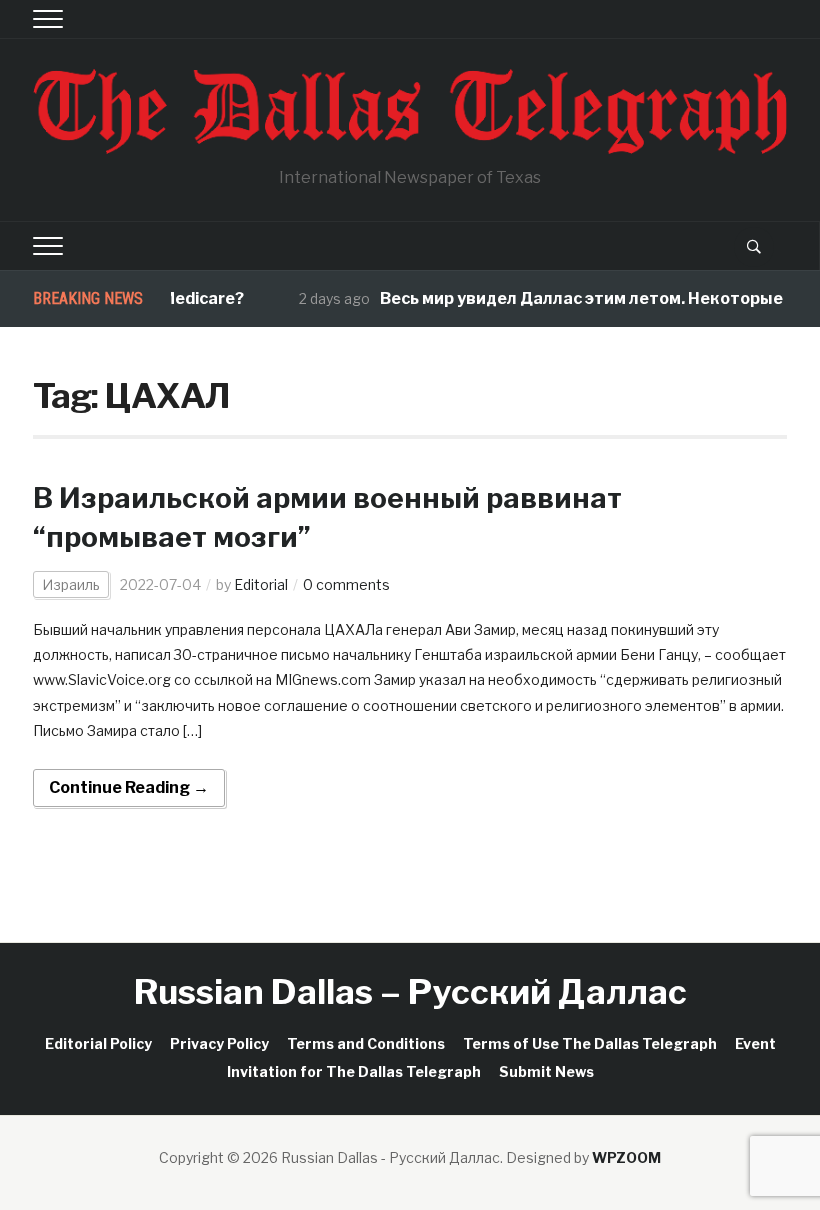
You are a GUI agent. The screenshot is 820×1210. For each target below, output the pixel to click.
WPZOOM (626, 1157)
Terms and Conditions (366, 1043)
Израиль (71, 584)
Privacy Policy (219, 1043)
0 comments (346, 584)
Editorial (261, 584)
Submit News (546, 1071)
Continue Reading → (129, 787)
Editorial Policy (98, 1043)
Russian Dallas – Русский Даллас (410, 991)
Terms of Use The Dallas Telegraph (590, 1043)
